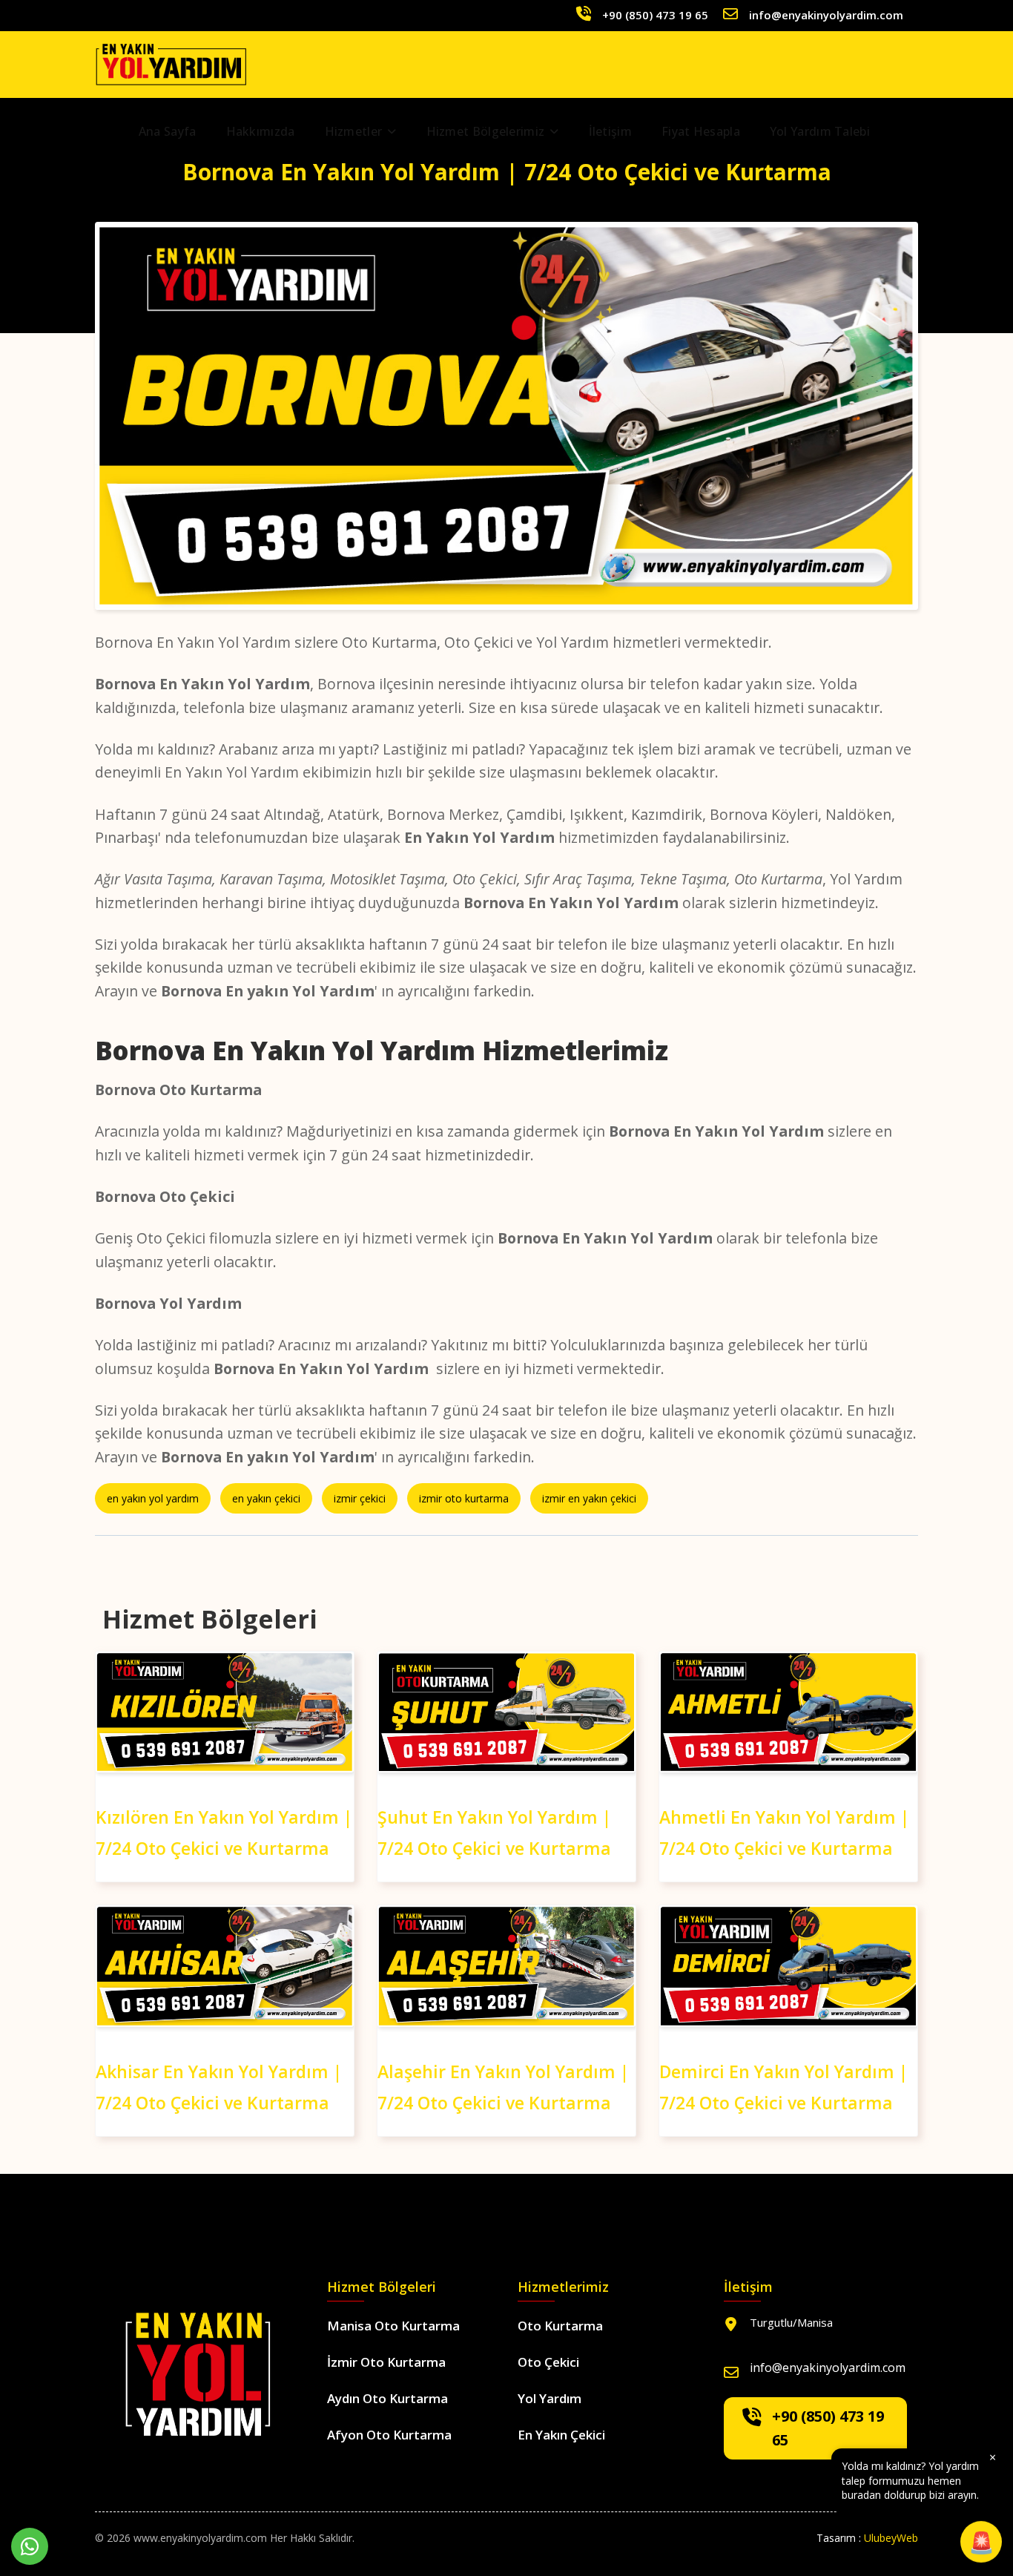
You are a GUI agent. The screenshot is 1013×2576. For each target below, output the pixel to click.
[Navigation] (909, 131)
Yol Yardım (550, 2398)
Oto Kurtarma (560, 2326)
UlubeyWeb (891, 2538)
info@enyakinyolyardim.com (826, 15)
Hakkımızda (261, 131)
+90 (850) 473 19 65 (655, 15)
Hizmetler (354, 131)
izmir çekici (360, 1498)
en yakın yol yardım (153, 1498)
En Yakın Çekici (561, 2435)
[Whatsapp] (30, 2546)
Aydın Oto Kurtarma (387, 2398)
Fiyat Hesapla (701, 131)
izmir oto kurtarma (464, 1498)
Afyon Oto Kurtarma (389, 2435)
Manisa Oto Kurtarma (393, 2326)
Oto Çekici (548, 2362)
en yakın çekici (266, 1498)
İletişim (610, 131)
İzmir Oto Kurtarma (386, 2362)
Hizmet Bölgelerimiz (486, 131)
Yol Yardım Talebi (820, 131)
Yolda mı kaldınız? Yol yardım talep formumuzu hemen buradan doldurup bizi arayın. (919, 2475)
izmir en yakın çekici (589, 1498)
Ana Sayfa (168, 131)
